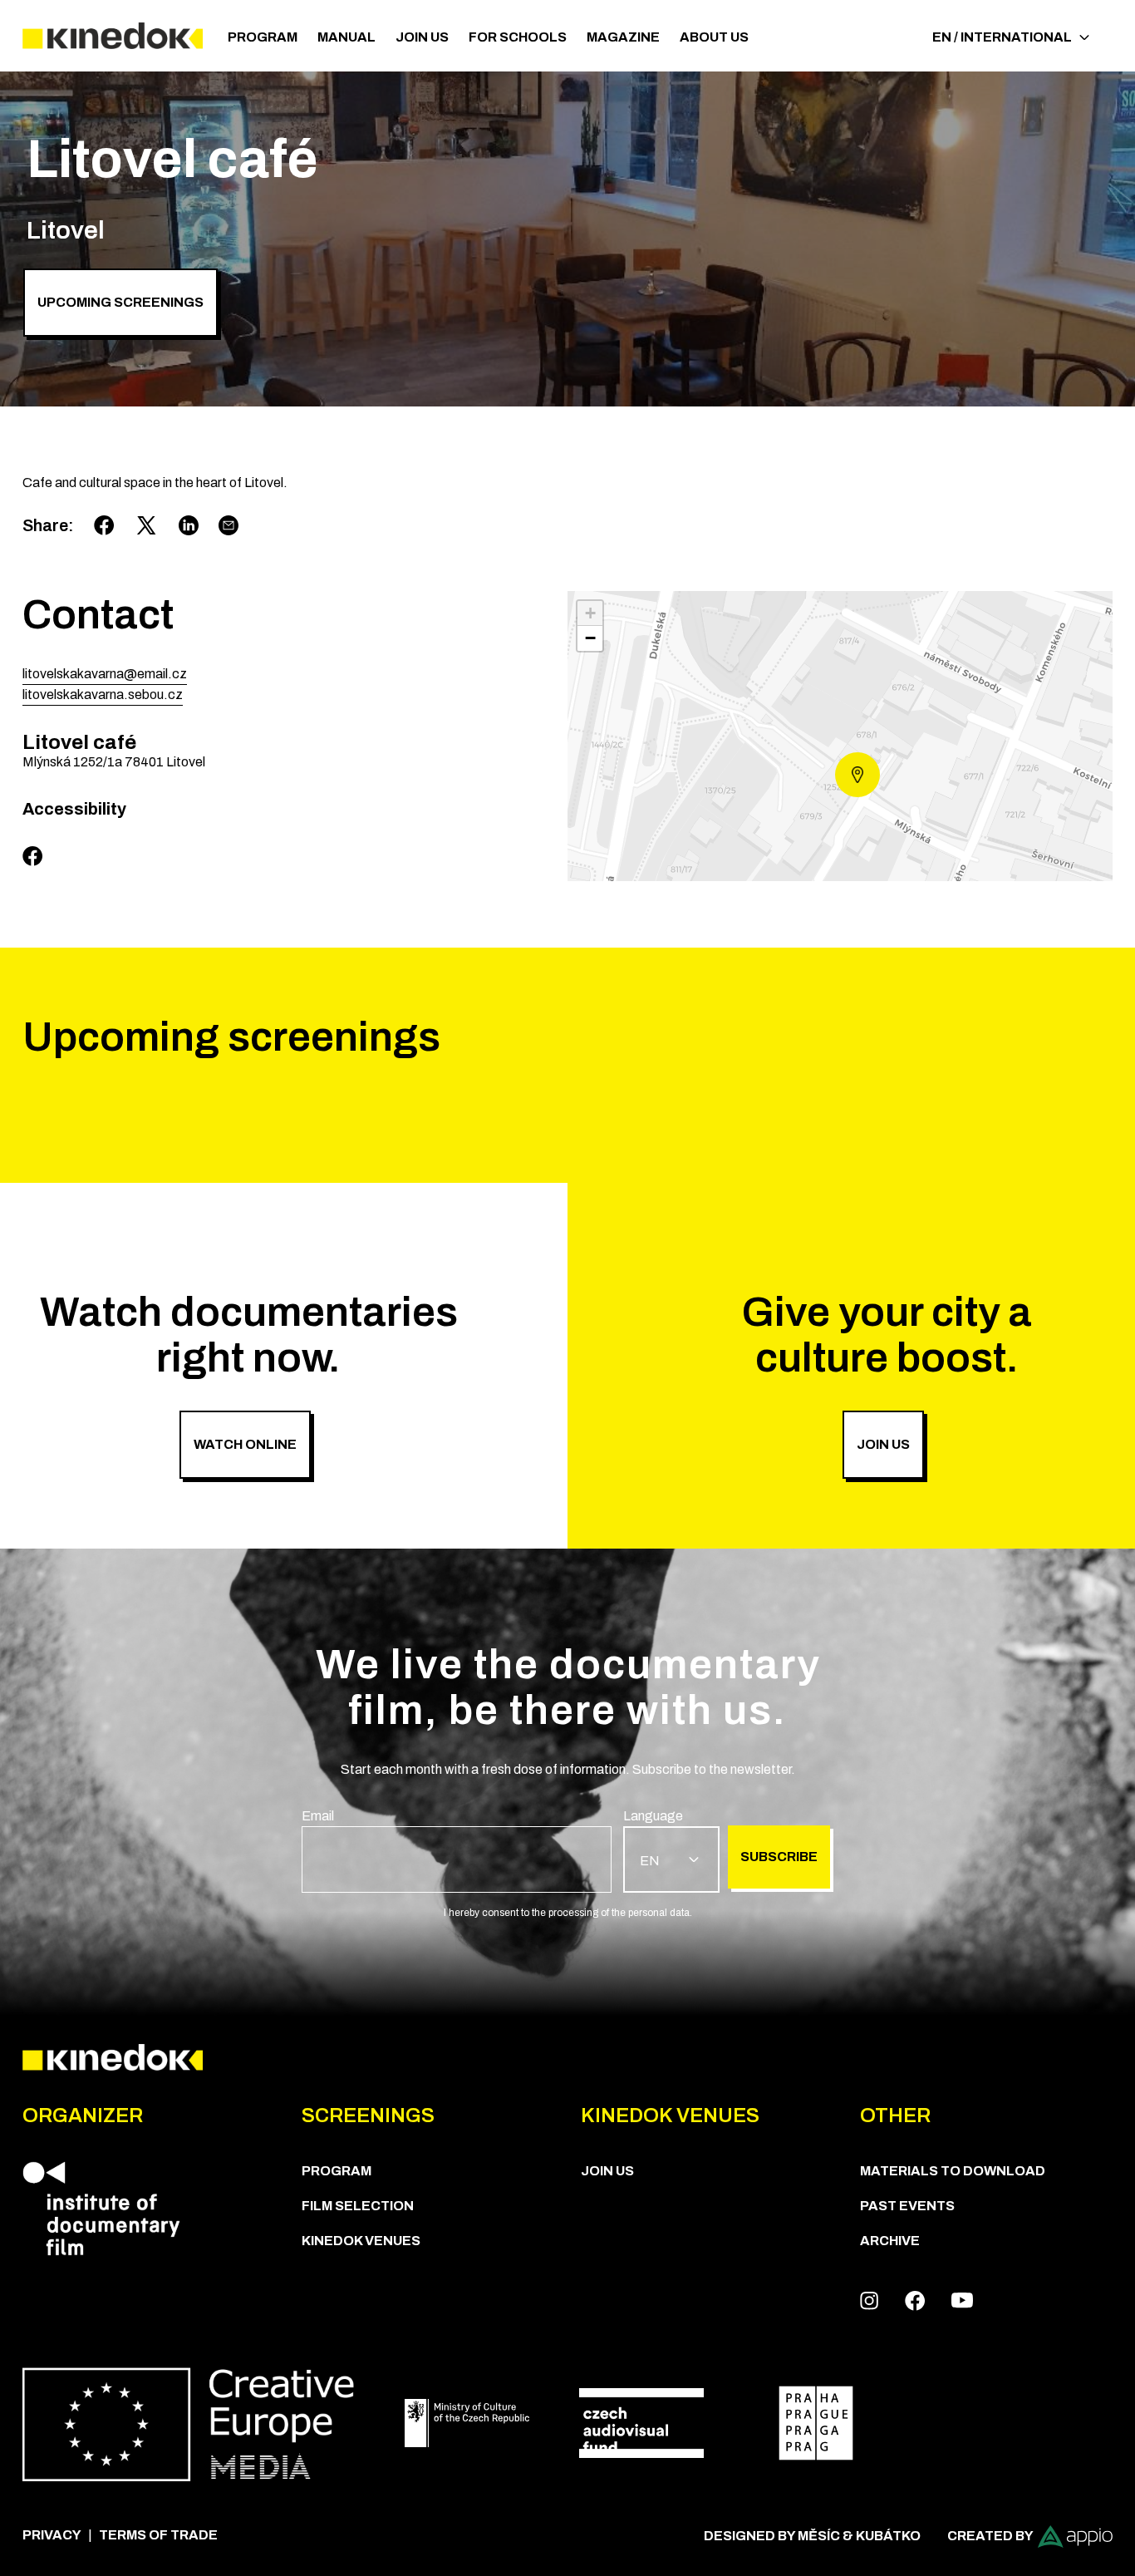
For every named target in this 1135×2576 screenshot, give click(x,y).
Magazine (623, 37)
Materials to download (953, 2171)
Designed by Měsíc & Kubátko (812, 2536)
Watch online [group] (245, 1444)
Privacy (52, 2535)
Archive (890, 2241)
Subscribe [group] (779, 1857)
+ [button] (590, 613)
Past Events (907, 2206)
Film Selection (358, 2206)
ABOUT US (714, 37)
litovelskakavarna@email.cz (105, 674)
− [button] (590, 638)
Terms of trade (158, 2535)
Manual (346, 37)
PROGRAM (263, 37)
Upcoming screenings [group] (120, 302)
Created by (990, 2536)
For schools (518, 37)
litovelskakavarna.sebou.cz (103, 694)
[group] (457, 1849)
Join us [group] (883, 1444)
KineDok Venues (361, 2241)
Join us (422, 37)
